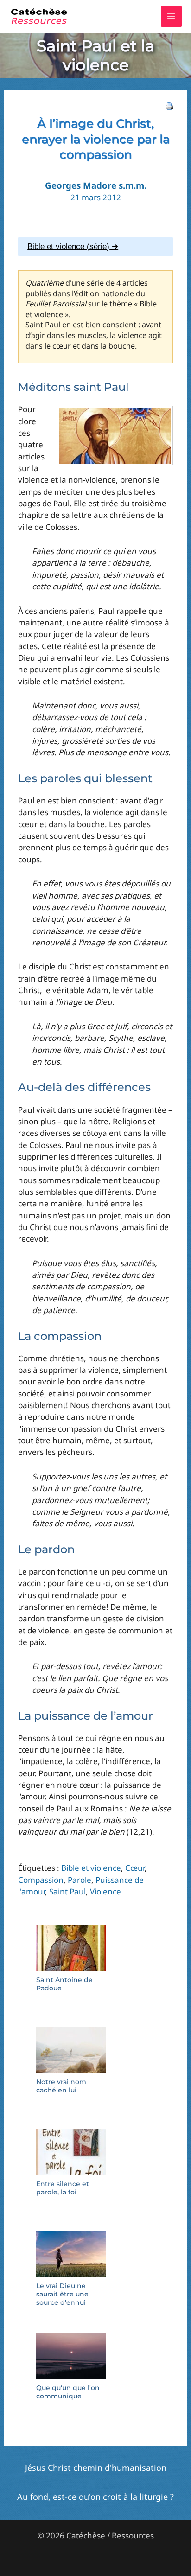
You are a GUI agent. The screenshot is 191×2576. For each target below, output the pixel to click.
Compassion (41, 1880)
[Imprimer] (169, 105)
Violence (105, 1891)
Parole (80, 1880)
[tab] (95, 247)
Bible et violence (91, 1868)
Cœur (135, 1868)
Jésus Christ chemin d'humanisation (96, 2468)
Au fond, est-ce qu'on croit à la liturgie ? (95, 2497)
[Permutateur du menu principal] (172, 17)
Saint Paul (67, 1891)
